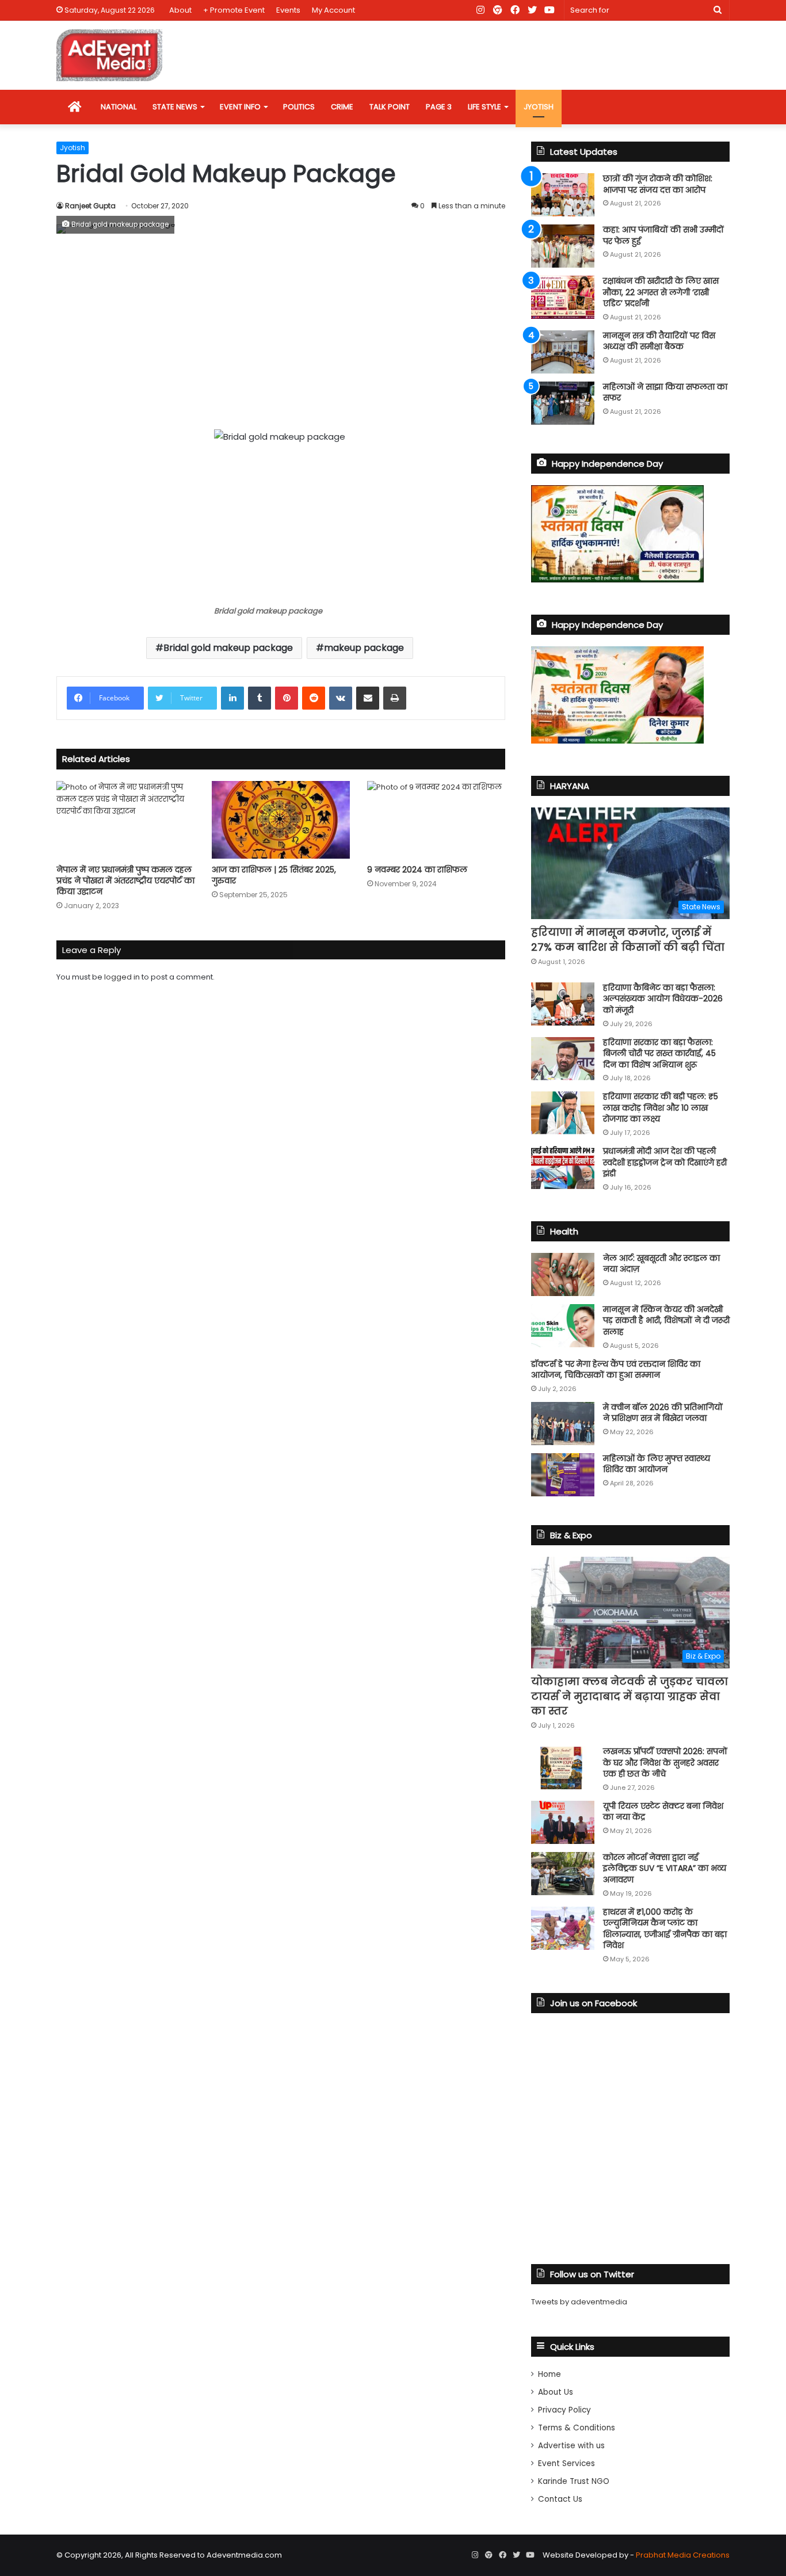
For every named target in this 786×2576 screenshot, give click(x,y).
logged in (122, 977)
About (180, 10)
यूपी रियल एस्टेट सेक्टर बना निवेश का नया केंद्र (663, 1812)
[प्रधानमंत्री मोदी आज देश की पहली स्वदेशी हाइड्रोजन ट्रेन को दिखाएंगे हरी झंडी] (563, 1167)
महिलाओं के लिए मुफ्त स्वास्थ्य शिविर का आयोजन (657, 1464)
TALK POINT (390, 107)
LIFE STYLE (484, 107)
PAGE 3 (439, 107)
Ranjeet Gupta (90, 206)
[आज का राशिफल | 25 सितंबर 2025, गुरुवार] (281, 820)
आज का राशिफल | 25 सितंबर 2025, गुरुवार (274, 875)
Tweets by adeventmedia (579, 2302)
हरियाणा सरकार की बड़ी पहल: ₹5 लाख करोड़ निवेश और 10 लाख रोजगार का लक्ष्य (661, 1108)
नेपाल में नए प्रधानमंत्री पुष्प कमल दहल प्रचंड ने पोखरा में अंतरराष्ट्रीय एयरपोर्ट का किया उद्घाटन (125, 881)
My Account (333, 10)
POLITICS (299, 107)
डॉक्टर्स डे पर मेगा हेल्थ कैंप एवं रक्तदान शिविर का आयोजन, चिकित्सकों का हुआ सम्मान (616, 1370)
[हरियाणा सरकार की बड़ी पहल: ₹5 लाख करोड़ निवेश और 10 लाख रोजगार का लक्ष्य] (563, 1113)
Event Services (566, 2463)
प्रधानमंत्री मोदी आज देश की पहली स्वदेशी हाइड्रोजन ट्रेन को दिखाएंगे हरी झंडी (665, 1162)
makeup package (364, 648)
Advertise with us (571, 2446)
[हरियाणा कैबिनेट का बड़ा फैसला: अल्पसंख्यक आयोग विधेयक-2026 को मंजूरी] (563, 1004)
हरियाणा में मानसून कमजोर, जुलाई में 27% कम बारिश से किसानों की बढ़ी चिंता (628, 939)
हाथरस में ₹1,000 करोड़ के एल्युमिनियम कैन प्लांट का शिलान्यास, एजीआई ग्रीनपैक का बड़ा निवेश (665, 1929)
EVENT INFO (240, 107)
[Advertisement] (281, 331)
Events (288, 10)
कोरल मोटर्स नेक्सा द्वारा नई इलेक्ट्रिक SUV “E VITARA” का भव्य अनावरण (665, 1868)
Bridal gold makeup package (228, 648)
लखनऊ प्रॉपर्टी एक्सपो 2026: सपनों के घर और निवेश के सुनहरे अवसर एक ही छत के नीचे (665, 1763)
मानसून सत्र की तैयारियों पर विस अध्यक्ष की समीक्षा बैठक (659, 341)
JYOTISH (539, 107)
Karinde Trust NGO (574, 2481)
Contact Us (560, 2499)
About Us (556, 2392)
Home (550, 2374)
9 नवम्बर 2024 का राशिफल (417, 870)
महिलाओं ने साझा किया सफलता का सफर (665, 393)
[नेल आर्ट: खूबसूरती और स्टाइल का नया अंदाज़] (563, 1274)
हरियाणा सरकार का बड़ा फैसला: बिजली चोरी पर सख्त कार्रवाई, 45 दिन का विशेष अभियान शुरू (659, 1053)
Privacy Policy (564, 2410)
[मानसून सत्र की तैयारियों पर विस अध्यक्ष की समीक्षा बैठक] (563, 352)
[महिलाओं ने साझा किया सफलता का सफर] (563, 403)
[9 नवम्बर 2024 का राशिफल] (436, 820)
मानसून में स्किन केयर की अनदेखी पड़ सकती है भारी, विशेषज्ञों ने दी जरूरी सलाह (666, 1321)
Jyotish (73, 148)
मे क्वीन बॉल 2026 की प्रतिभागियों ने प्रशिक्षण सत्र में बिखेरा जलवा (663, 1413)
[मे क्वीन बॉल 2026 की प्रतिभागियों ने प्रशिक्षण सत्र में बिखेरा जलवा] (563, 1424)
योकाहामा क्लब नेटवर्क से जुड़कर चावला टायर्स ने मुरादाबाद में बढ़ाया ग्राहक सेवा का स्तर (629, 1696)
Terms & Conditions (577, 2428)
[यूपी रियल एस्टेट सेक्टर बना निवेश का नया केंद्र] (563, 1822)
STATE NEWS (175, 107)
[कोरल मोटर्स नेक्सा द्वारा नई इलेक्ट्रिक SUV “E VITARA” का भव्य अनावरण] (563, 1874)
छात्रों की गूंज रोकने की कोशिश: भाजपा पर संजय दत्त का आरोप (658, 184)
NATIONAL (119, 107)
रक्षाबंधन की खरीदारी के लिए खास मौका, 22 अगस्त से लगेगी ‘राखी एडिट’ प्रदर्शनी (661, 292)
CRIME (342, 107)
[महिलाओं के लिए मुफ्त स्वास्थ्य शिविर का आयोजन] (563, 1475)
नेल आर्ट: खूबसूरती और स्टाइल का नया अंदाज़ (661, 1264)
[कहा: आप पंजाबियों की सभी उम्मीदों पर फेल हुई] (563, 246)
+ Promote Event (234, 10)
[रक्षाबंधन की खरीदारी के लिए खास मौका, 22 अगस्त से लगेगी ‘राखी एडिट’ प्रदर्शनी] (563, 297)
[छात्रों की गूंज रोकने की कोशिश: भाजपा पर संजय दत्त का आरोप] (563, 195)
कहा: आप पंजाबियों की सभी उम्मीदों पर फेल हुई (663, 235)
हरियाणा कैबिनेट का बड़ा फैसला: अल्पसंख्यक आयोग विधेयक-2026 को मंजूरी (663, 999)
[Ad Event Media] (109, 55)
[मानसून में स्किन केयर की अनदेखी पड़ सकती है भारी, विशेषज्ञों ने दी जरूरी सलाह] (563, 1326)
